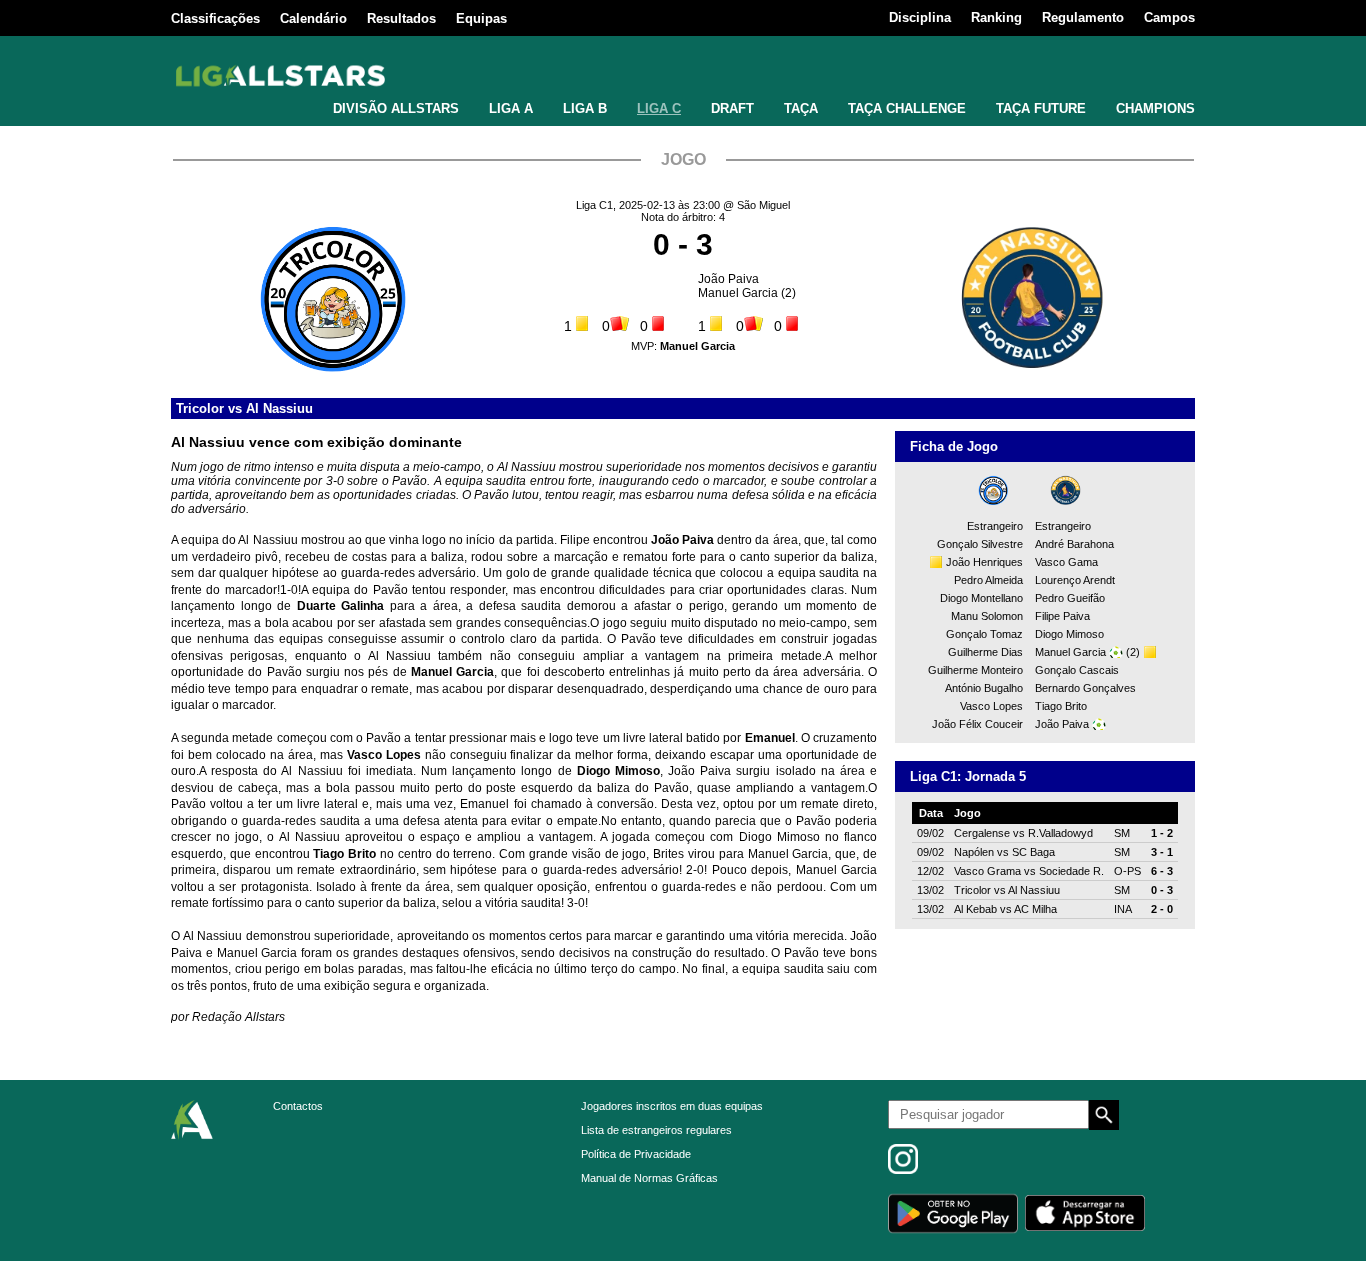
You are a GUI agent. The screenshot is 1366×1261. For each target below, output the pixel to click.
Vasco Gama (1066, 562)
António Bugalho (984, 688)
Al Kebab (975, 909)
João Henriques (984, 562)
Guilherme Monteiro (975, 670)
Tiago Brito (1061, 706)
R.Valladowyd (1060, 833)
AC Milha (1035, 909)
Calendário (313, 18)
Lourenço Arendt (1075, 580)
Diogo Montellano (981, 598)
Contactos (298, 1106)
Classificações (215, 18)
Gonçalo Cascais (1077, 670)
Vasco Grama (987, 871)
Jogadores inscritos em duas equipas (672, 1106)
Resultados (401, 18)
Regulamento (1083, 17)
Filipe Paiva (1062, 616)
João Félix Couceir (977, 724)
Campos (1169, 17)
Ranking (996, 17)
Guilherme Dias (985, 652)
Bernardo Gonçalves (1085, 688)
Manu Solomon (987, 616)
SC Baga (1033, 852)
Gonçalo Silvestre (980, 544)
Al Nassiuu (279, 408)
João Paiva (728, 279)
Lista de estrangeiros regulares (656, 1130)
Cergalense (982, 833)
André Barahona (1074, 544)
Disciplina (920, 17)
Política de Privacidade (636, 1154)
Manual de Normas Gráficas (649, 1178)
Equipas (481, 18)
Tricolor (200, 408)
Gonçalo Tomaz (984, 634)
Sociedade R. (1071, 871)
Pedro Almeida (988, 580)
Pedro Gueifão (1070, 598)
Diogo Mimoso (1069, 634)
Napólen (974, 852)
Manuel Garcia (738, 293)
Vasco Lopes (991, 706)
